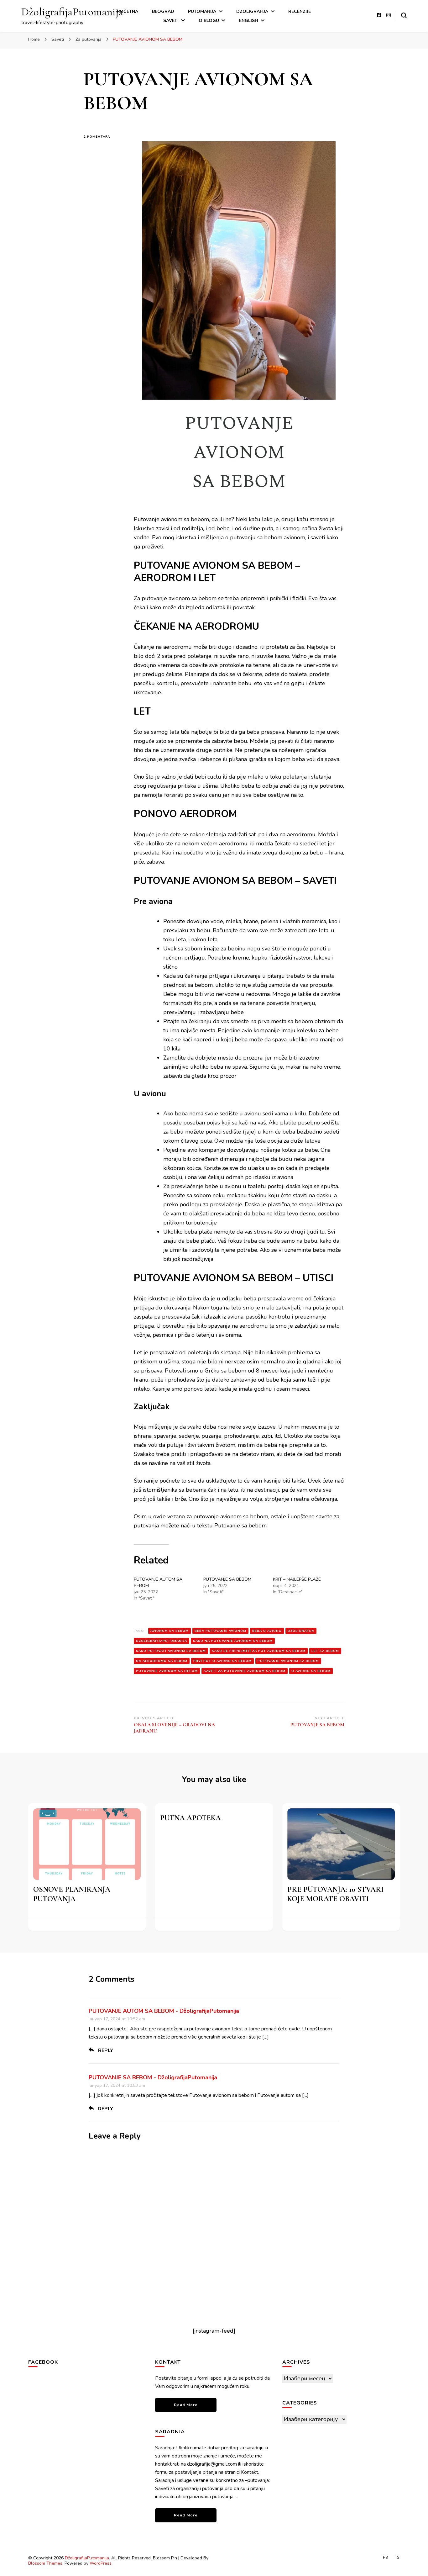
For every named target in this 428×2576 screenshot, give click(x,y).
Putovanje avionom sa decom (167, 1671)
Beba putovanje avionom (220, 1631)
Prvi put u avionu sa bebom (222, 1661)
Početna (128, 11)
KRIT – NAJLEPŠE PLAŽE (297, 1579)
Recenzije (300, 11)
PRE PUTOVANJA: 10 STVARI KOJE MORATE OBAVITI (335, 1894)
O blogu (209, 21)
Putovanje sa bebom (240, 1526)
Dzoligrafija (252, 11)
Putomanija (202, 11)
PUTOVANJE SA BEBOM (227, 1579)
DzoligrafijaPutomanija (162, 1641)
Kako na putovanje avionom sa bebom (233, 1641)
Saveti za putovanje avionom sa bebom (245, 1671)
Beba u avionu (267, 1631)
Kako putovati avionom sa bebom (171, 1651)
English (249, 21)
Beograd (163, 11)
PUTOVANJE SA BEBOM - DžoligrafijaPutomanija (153, 2077)
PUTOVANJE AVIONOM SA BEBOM (288, 1661)
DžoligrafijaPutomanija (72, 12)
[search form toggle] (404, 15)
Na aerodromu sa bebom (162, 1661)
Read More (186, 2405)
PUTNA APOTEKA (191, 1818)
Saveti (171, 21)
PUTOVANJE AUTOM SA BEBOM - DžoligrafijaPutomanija (164, 2011)
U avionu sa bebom (311, 1671)
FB (386, 2557)
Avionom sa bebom (170, 1631)
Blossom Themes (45, 2563)
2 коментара (104, 137)
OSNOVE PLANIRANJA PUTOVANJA (72, 1894)
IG (398, 2557)
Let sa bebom (325, 1651)
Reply (106, 2050)
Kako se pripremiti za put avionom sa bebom (259, 1651)
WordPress (101, 2563)
